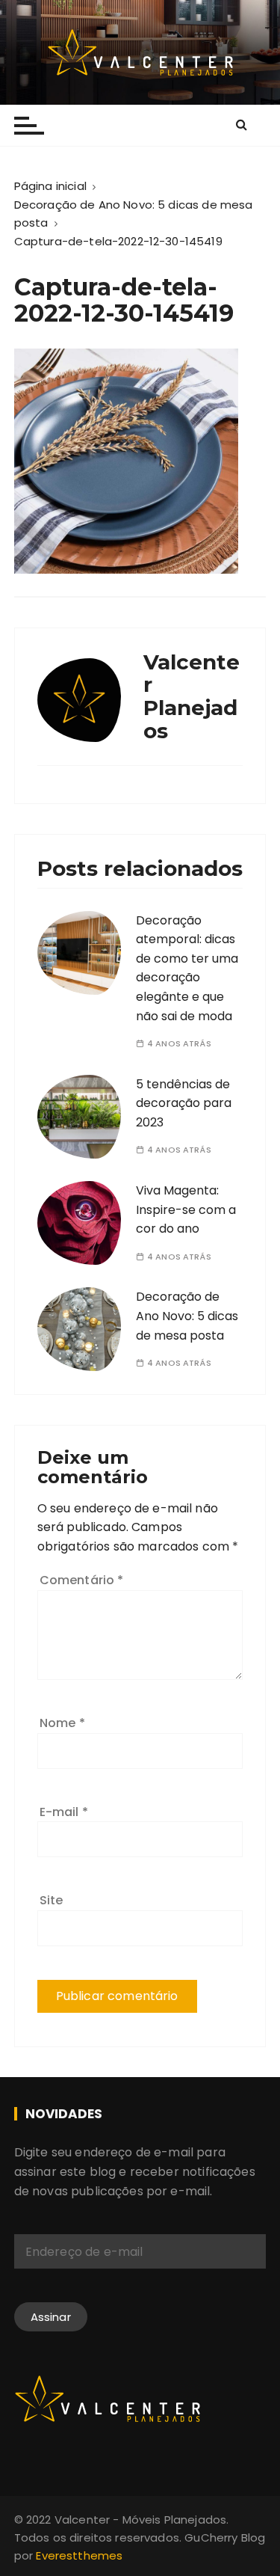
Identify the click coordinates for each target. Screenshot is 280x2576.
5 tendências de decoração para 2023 (184, 1103)
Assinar (51, 2317)
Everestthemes (79, 2555)
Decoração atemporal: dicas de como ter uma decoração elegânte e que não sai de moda (187, 968)
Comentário (82, 1580)
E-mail (64, 1812)
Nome (62, 1723)
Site (52, 1900)
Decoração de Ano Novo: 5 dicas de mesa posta (187, 1316)
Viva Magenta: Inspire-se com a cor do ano (186, 1209)
